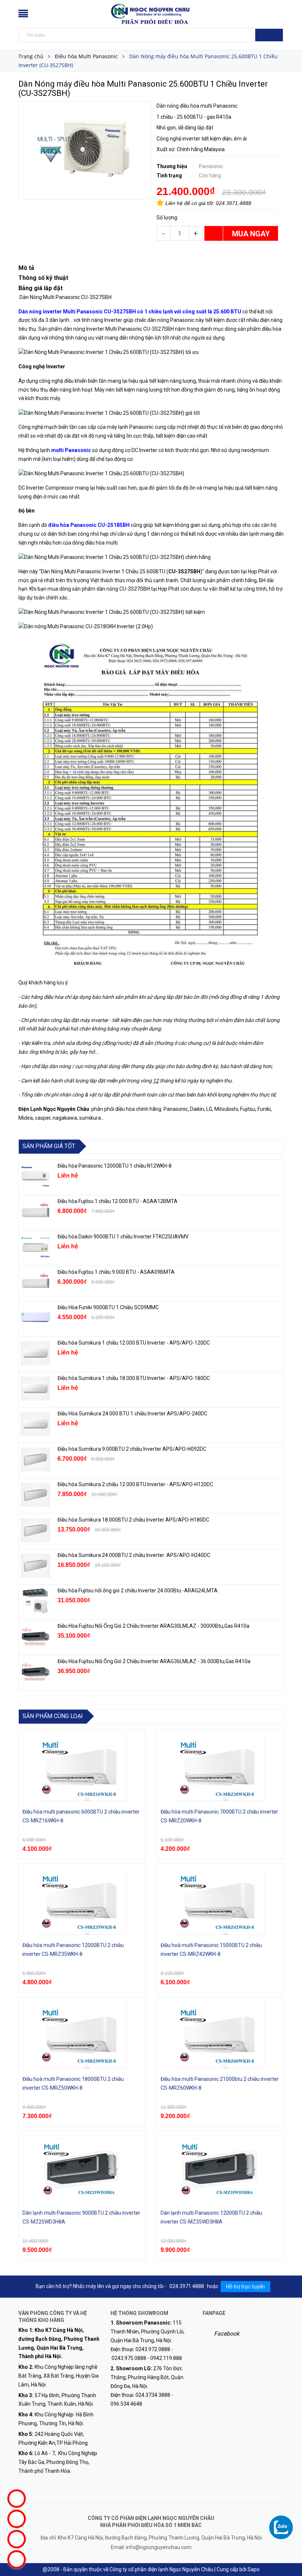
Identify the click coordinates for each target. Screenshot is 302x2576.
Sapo (254, 2569)
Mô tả (26, 268)
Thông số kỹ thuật (44, 278)
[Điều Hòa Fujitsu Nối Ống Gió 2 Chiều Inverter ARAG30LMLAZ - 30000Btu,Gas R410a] (35, 1637)
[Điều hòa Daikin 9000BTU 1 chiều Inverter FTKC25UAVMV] (35, 1247)
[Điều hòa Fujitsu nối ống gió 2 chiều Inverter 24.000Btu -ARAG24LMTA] (35, 1601)
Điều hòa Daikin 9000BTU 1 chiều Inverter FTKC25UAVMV (123, 1237)
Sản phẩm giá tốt (49, 1146)
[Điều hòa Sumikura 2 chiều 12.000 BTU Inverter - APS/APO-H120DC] (35, 1495)
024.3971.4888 (233, 203)
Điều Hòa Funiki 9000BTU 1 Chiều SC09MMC (108, 1307)
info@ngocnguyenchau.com (159, 2547)
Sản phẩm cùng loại (53, 1716)
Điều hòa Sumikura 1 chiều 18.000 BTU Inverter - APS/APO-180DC (134, 1378)
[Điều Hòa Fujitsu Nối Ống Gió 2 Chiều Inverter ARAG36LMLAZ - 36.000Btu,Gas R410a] (35, 1672)
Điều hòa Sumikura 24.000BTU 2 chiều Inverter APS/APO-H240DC (134, 1555)
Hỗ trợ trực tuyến (245, 2287)
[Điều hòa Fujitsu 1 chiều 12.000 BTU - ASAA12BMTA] (35, 1212)
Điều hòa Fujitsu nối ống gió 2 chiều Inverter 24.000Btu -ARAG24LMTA (138, 1591)
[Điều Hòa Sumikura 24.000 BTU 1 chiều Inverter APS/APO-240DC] (35, 1424)
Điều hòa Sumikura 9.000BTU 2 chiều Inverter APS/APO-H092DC (132, 1449)
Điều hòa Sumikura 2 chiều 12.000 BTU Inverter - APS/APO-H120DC (136, 1484)
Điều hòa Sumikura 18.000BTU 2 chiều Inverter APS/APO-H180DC (133, 1520)
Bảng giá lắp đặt (41, 288)
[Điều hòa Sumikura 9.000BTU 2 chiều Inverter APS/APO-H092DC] (35, 1460)
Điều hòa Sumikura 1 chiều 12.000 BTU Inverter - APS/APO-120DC (134, 1343)
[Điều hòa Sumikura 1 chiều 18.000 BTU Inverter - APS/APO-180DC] (35, 1389)
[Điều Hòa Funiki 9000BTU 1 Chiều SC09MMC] (35, 1318)
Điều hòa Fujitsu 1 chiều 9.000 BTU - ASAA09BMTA (116, 1272)
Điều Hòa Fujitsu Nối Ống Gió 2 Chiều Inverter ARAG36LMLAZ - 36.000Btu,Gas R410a (154, 1661)
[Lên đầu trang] (289, 2554)
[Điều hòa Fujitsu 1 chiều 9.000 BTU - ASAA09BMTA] (35, 1283)
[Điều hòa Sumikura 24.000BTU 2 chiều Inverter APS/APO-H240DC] (35, 1566)
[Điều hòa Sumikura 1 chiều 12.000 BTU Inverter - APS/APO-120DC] (35, 1353)
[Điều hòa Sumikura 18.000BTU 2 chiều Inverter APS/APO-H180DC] (35, 1530)
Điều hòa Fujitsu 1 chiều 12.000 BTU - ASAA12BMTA (117, 1201)
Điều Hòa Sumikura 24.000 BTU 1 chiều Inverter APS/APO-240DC (132, 1414)
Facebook (227, 2334)
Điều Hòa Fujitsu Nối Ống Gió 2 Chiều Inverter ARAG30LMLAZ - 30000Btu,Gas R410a (153, 1626)
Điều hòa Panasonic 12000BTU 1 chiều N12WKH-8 (115, 1166)
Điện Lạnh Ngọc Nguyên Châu (54, 1109)
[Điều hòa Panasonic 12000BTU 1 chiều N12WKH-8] (35, 1176)
